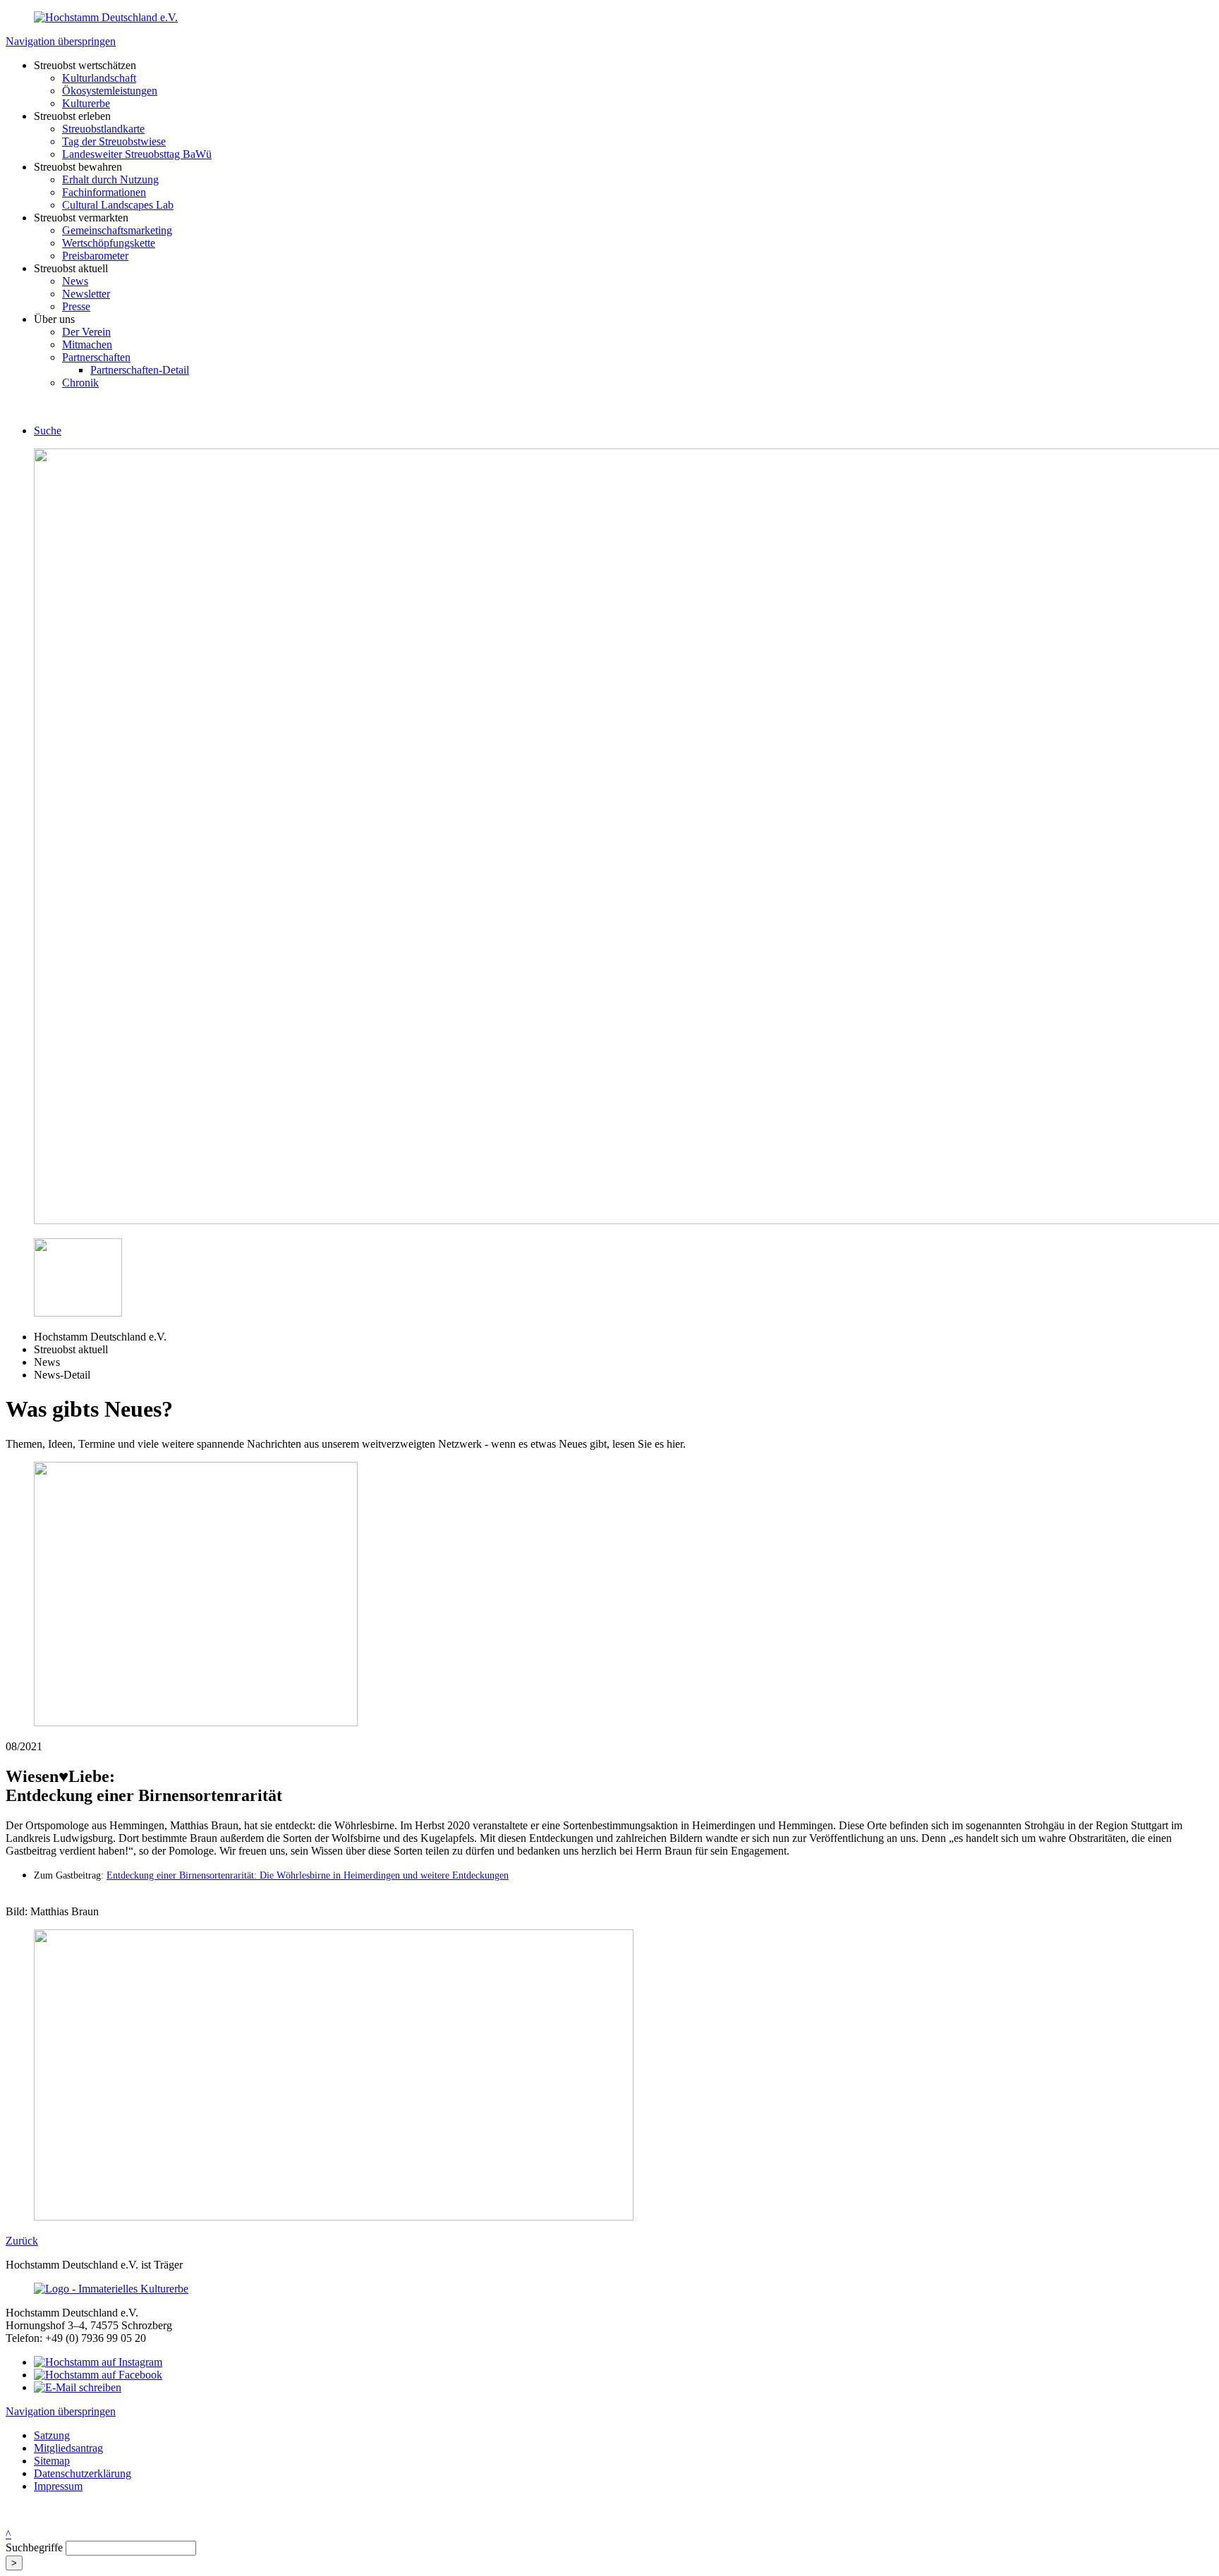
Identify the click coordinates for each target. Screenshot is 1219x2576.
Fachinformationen (104, 192)
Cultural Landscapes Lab (118, 205)
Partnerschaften (96, 357)
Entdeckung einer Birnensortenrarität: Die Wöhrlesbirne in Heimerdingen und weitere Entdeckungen (308, 1875)
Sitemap (52, 2461)
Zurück (22, 2241)
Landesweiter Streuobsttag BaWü (137, 154)
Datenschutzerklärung (83, 2473)
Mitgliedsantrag (68, 2448)
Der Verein (86, 332)
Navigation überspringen (61, 41)
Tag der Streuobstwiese (114, 141)
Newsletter (86, 294)
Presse (76, 306)
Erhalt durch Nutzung (110, 179)
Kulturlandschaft (99, 78)
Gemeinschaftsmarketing (117, 230)
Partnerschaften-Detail (140, 370)
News (75, 281)
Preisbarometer (95, 256)
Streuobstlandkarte (103, 129)
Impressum (58, 2486)
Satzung (52, 2435)
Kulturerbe (86, 103)
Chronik (80, 383)
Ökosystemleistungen (110, 91)
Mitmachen (87, 344)
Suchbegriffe (34, 2547)
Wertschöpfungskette (109, 243)
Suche (48, 431)
